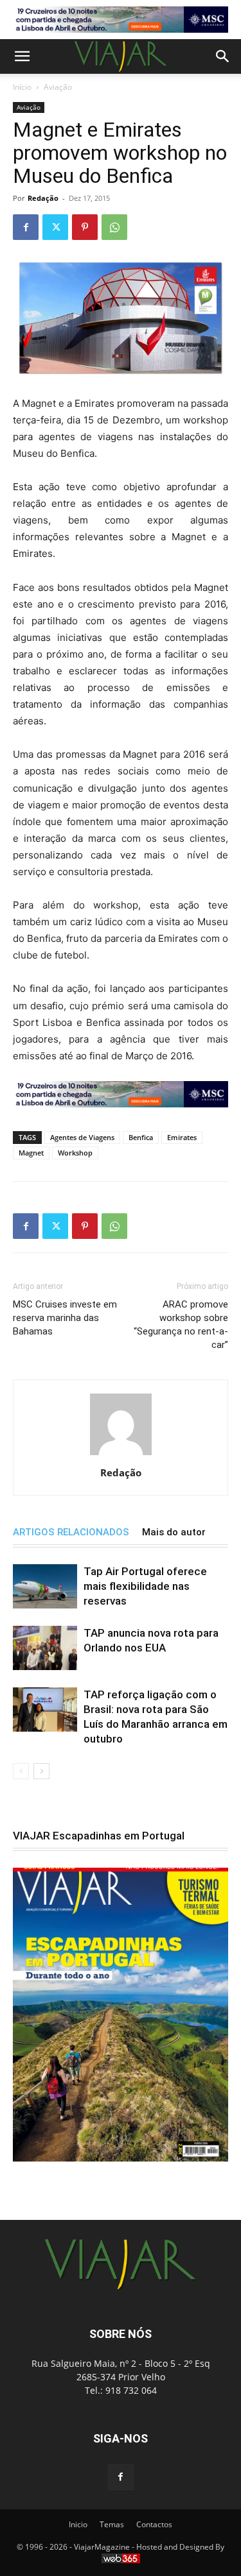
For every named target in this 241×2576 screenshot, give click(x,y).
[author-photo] (121, 1455)
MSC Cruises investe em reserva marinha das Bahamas (65, 1318)
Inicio (78, 2524)
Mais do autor (174, 1532)
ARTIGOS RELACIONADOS (71, 1532)
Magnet (31, 1153)
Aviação (58, 87)
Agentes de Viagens (82, 1137)
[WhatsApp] (114, 227)
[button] (22, 56)
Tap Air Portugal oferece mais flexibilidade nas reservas (145, 1586)
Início (22, 87)
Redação (43, 198)
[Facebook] (26, 227)
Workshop (75, 1153)
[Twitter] (55, 227)
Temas (112, 2524)
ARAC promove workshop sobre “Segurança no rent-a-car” (181, 1325)
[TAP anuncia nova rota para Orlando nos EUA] (45, 1648)
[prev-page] (21, 1771)
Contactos (154, 2524)
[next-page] (41, 1771)
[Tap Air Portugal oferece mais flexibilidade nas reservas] (45, 1586)
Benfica (141, 1137)
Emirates (182, 1137)
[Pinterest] (85, 227)
